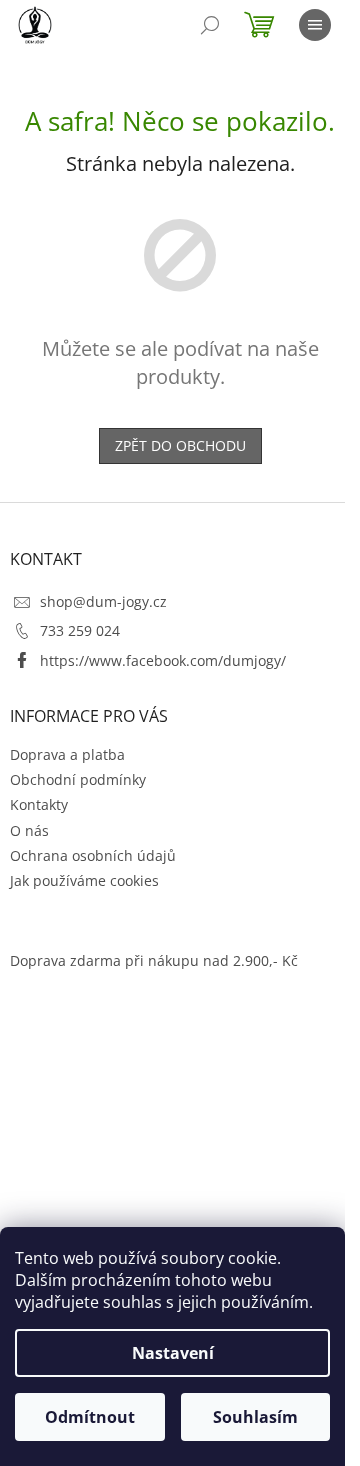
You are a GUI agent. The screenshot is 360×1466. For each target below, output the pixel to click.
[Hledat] (210, 25)
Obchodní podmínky (78, 779)
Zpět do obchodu (180, 445)
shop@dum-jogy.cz (103, 601)
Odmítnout (90, 1417)
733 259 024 (80, 630)
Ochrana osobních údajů (93, 855)
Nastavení (173, 1353)
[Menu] (315, 25)
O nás (29, 830)
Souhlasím (255, 1417)
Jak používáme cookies (84, 880)
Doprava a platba (67, 754)
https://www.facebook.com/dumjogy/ (163, 660)
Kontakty (39, 804)
